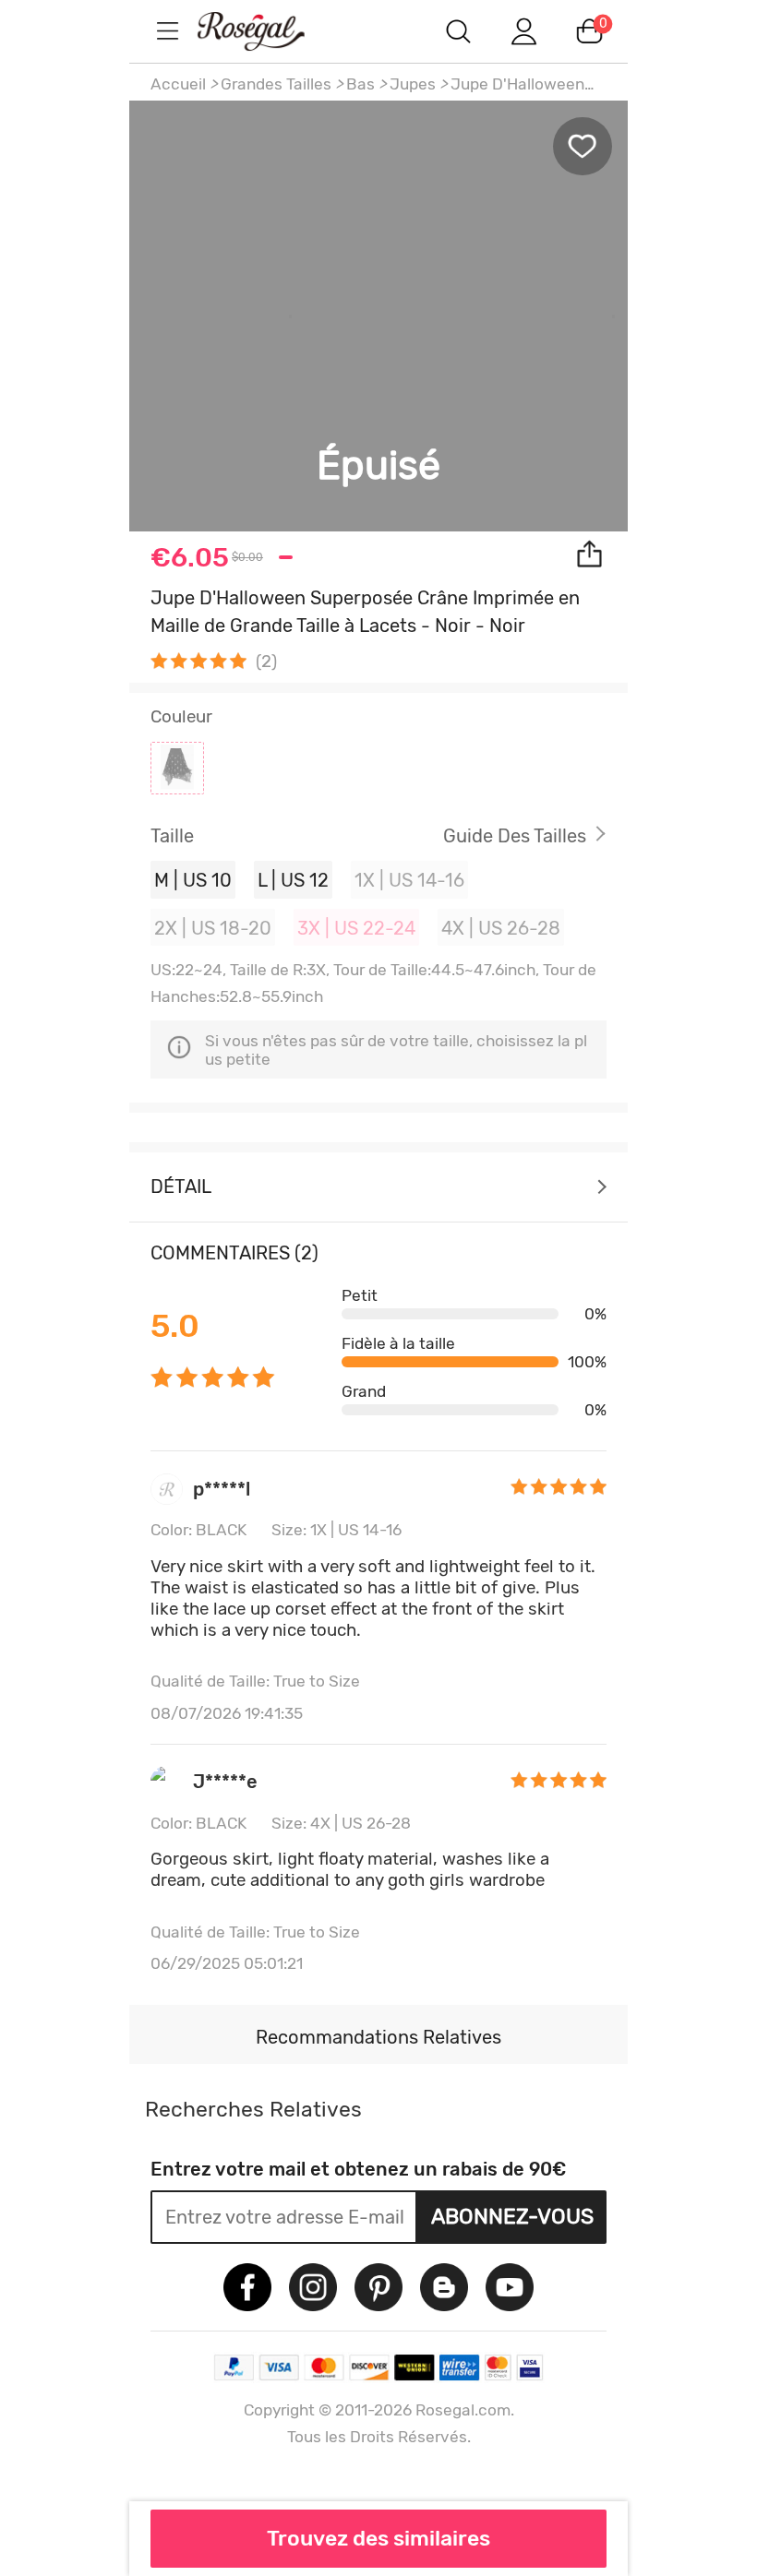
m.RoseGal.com (268, 31)
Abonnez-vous (512, 2216)
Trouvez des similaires (378, 2538)
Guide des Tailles (515, 836)
